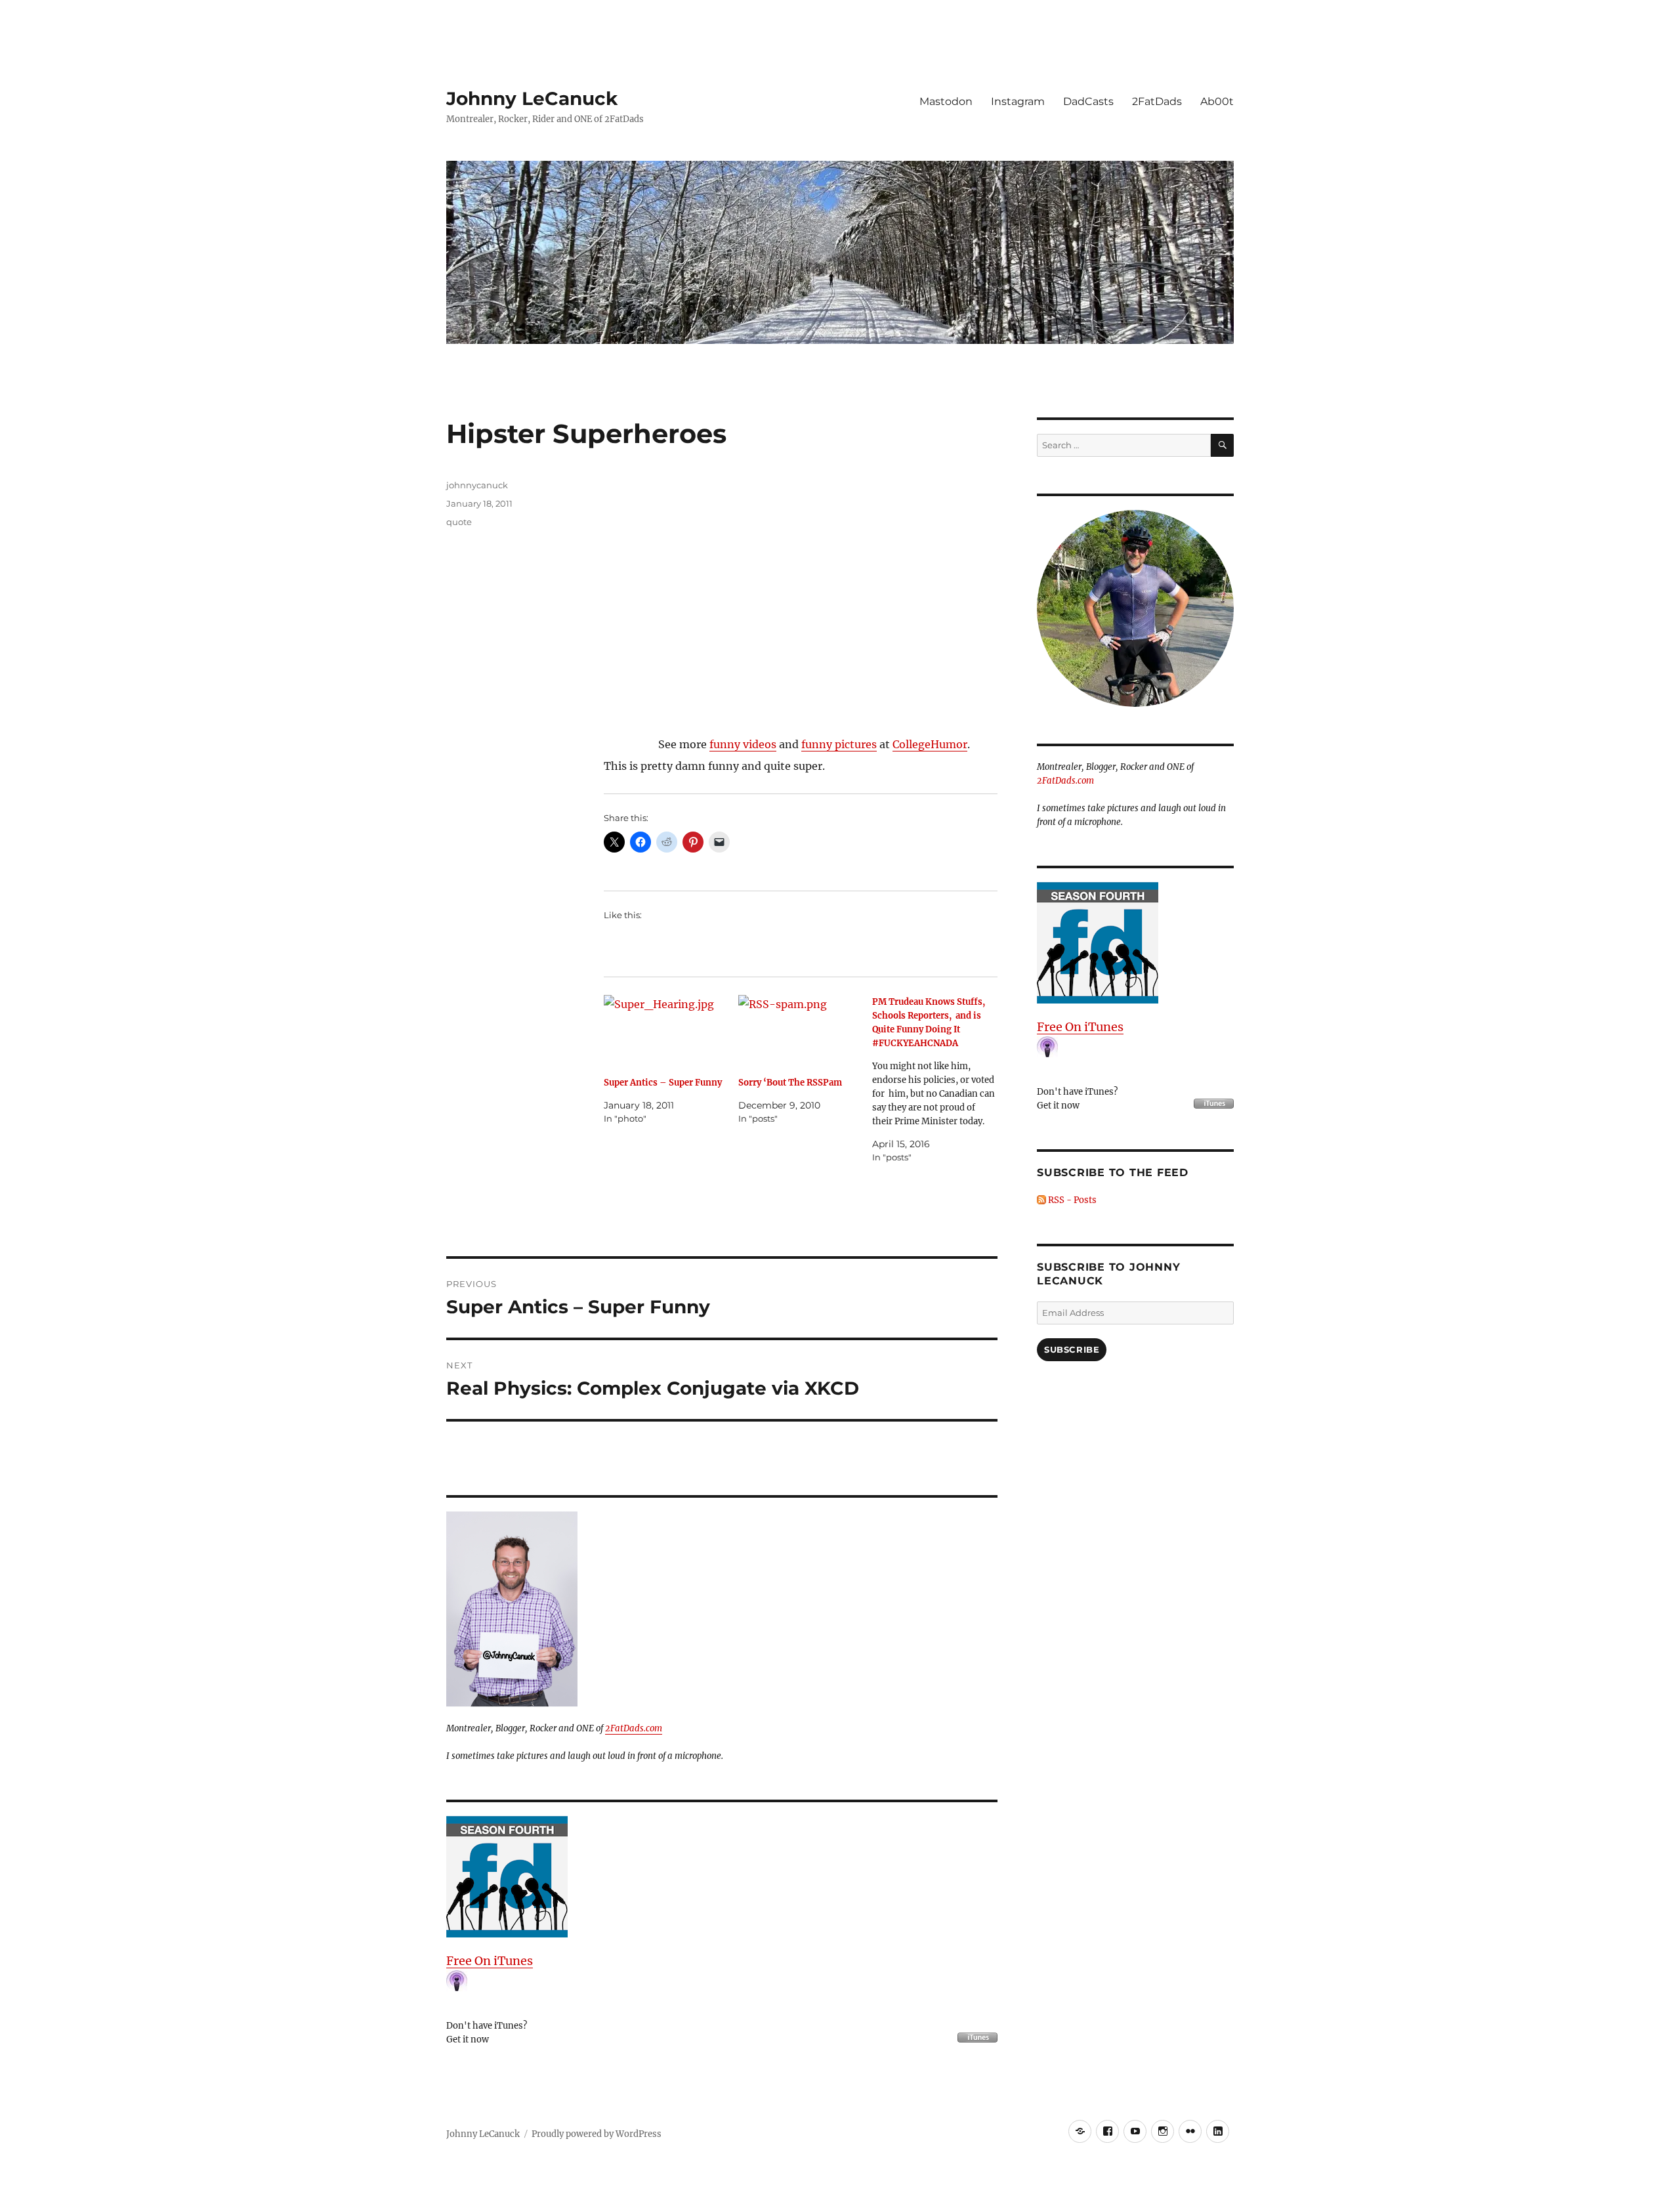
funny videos (743, 744)
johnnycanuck (477, 485)
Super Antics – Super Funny (663, 1083)
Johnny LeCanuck (532, 98)
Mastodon (946, 101)
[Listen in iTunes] (722, 1877)
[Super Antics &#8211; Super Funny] (666, 1031)
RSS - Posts (1071, 1200)
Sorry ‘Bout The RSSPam (790, 1083)
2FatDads (1157, 101)
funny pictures (839, 744)
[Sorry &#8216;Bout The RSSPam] (801, 1031)
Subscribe (1072, 1349)
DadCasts (1088, 101)
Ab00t (1217, 101)
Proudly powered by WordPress (597, 2134)
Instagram (1018, 101)
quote (459, 522)
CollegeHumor (930, 744)
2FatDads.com (634, 1728)
